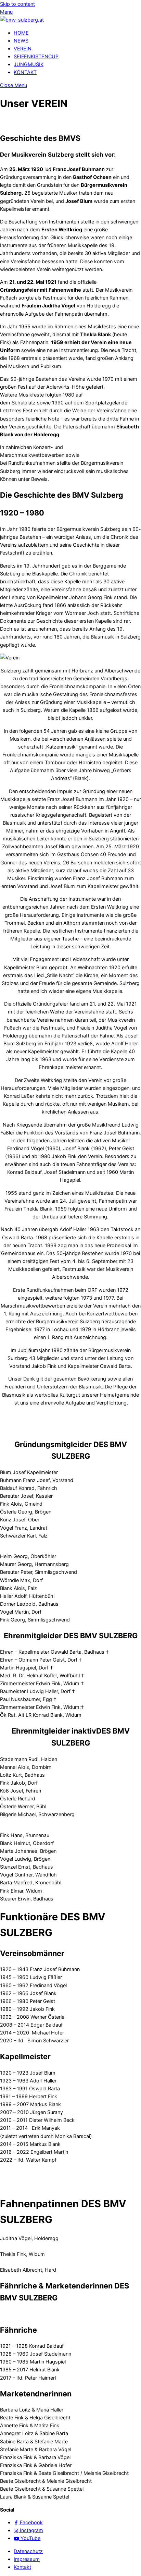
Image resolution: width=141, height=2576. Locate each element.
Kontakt (22, 2567)
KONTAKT (25, 72)
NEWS (21, 41)
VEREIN (23, 48)
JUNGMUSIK (29, 64)
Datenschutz (28, 2551)
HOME (21, 33)
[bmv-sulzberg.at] (22, 20)
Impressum (27, 2559)
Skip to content (17, 4)
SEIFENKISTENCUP (36, 56)
